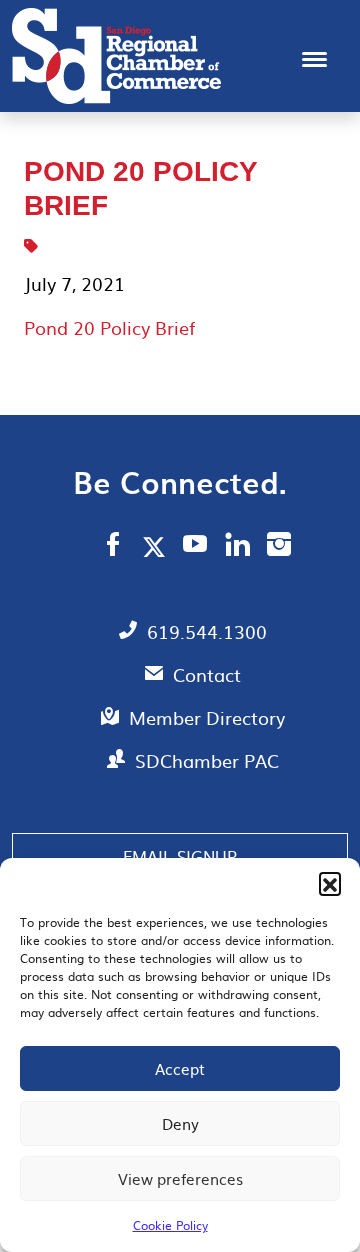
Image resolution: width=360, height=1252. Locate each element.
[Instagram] (279, 547)
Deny (180, 1123)
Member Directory (207, 717)
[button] (330, 883)
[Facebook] (113, 547)
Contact (207, 674)
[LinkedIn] (237, 547)
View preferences (180, 1178)
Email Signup (180, 856)
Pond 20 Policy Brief (109, 327)
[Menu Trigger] (314, 57)
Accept (180, 1068)
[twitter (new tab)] (157, 546)
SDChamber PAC (207, 760)
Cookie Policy (170, 1225)
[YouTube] (195, 547)
